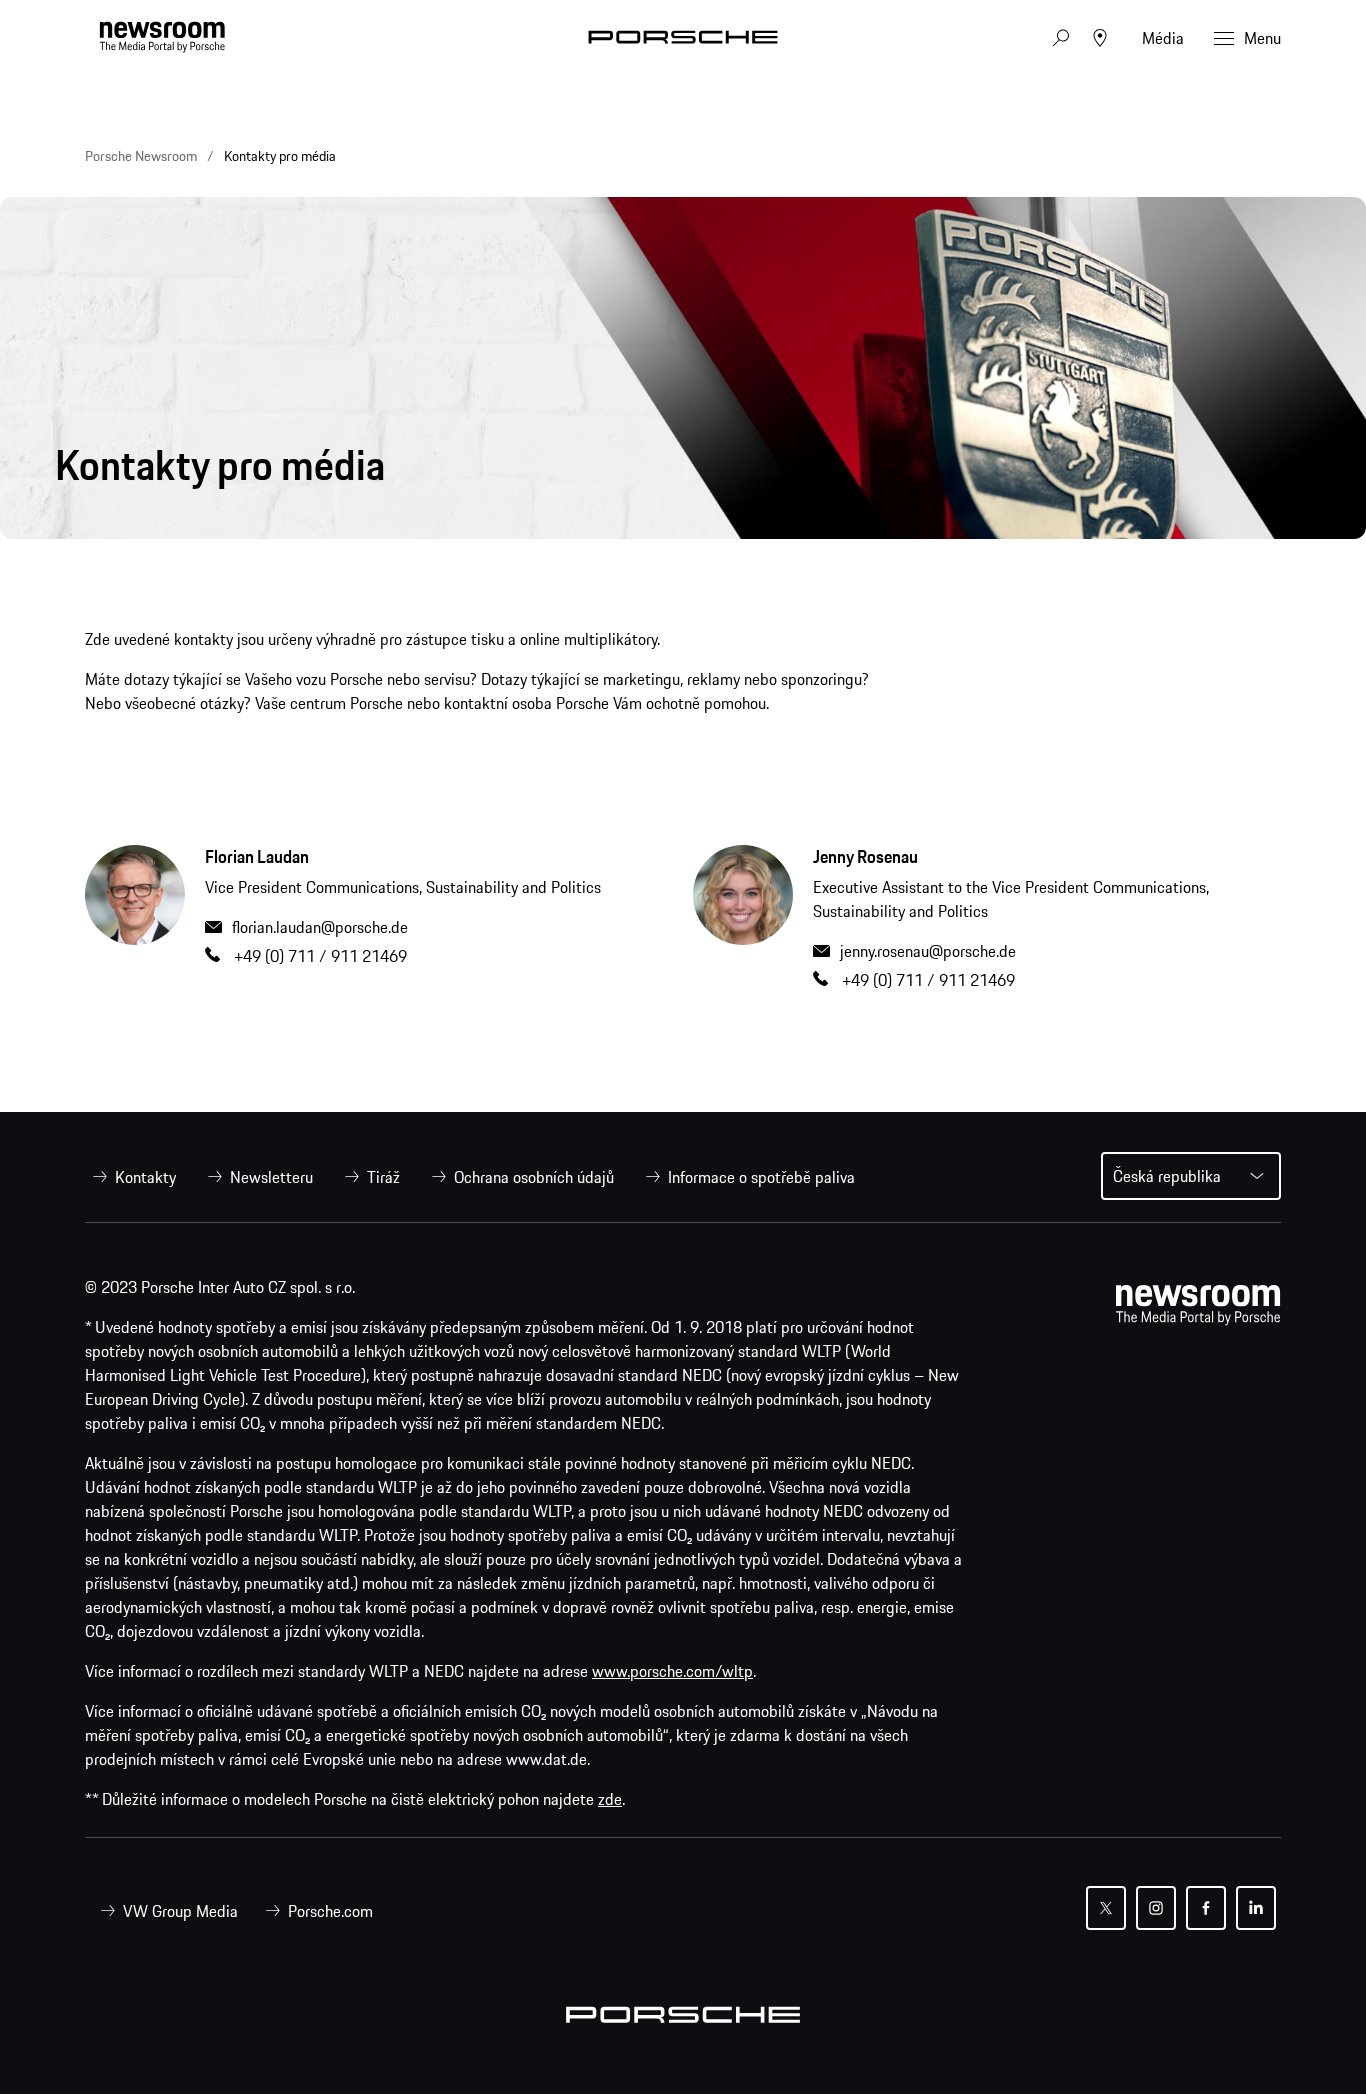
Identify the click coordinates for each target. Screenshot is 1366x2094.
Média (1163, 38)
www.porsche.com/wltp (672, 1671)
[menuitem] (130, 1177)
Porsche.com (330, 1911)
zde (610, 1799)
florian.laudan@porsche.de (320, 927)
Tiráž (383, 1177)
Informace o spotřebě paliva (761, 1177)
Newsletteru (271, 1177)
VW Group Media (180, 1911)
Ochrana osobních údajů (534, 1177)
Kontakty (145, 1177)
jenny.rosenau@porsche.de (928, 951)
